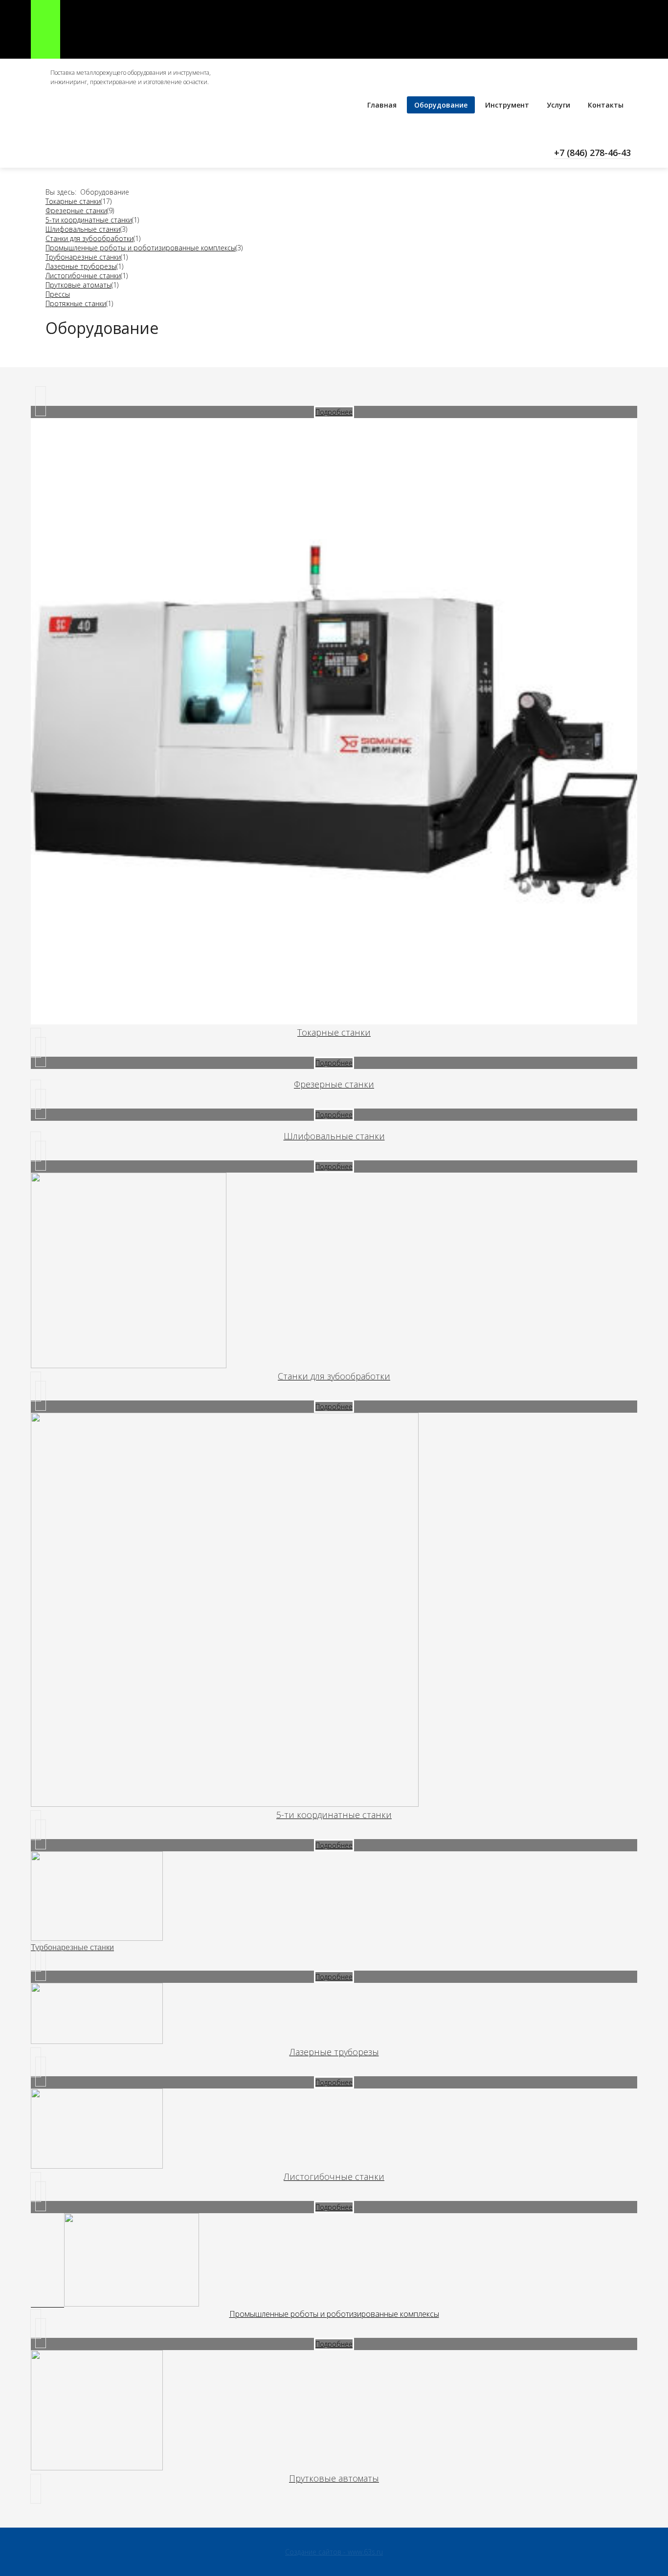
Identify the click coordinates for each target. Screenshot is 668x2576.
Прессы (58, 294)
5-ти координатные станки (89, 220)
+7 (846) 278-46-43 (592, 153)
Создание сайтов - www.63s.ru (334, 2552)
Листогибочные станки (83, 276)
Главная (382, 105)
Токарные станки (73, 201)
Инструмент (507, 105)
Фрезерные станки (76, 211)
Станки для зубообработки (89, 238)
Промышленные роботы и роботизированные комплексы (141, 248)
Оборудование (441, 105)
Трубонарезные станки (83, 257)
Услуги (558, 105)
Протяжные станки (76, 303)
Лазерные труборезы (81, 266)
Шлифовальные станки (83, 229)
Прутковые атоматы (78, 285)
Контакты (606, 105)
